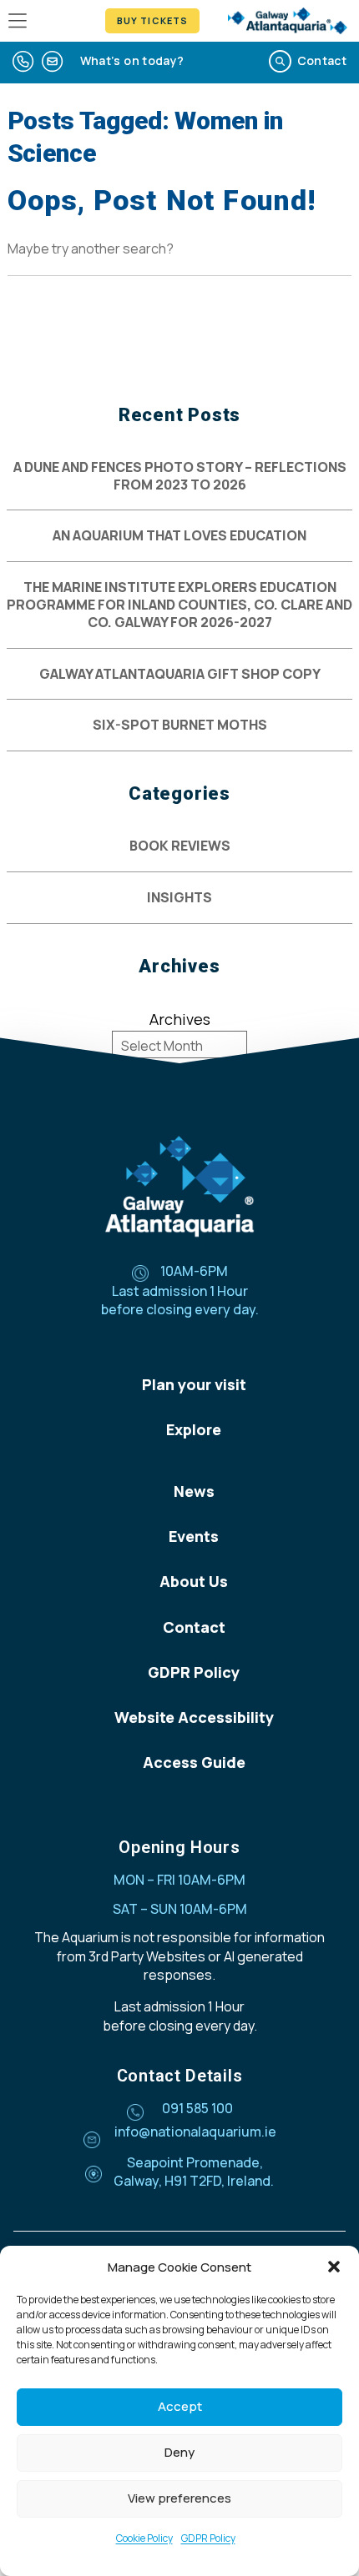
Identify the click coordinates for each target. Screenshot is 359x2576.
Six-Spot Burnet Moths (180, 725)
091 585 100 (197, 2108)
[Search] (280, 62)
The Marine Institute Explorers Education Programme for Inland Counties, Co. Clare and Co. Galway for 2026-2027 (179, 605)
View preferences (179, 2498)
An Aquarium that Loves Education (179, 536)
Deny (179, 2452)
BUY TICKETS (152, 20)
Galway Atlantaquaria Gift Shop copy (180, 674)
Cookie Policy (144, 2538)
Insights (179, 898)
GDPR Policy (208, 2538)
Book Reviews (180, 846)
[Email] (52, 62)
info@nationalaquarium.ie (195, 2132)
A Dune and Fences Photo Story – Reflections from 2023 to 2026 (180, 476)
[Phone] (23, 62)
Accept (180, 2406)
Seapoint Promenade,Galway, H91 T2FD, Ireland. (194, 2172)
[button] (334, 2267)
